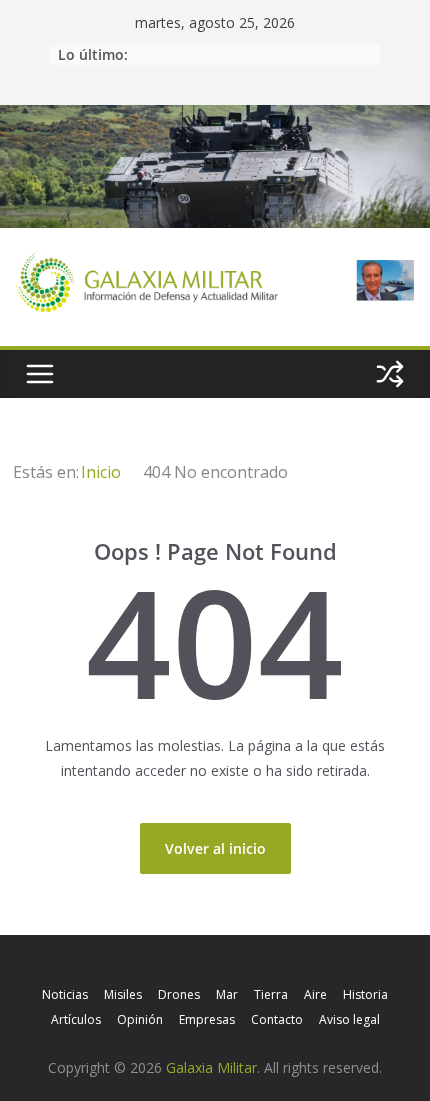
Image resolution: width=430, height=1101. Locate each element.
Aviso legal (349, 1019)
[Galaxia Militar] (215, 117)
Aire (315, 994)
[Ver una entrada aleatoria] (390, 374)
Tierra (271, 994)
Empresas (207, 1019)
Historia (365, 994)
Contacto (277, 1019)
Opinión (140, 1019)
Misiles (123, 994)
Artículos (76, 1019)
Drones (179, 994)
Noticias (65, 994)
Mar (227, 994)
